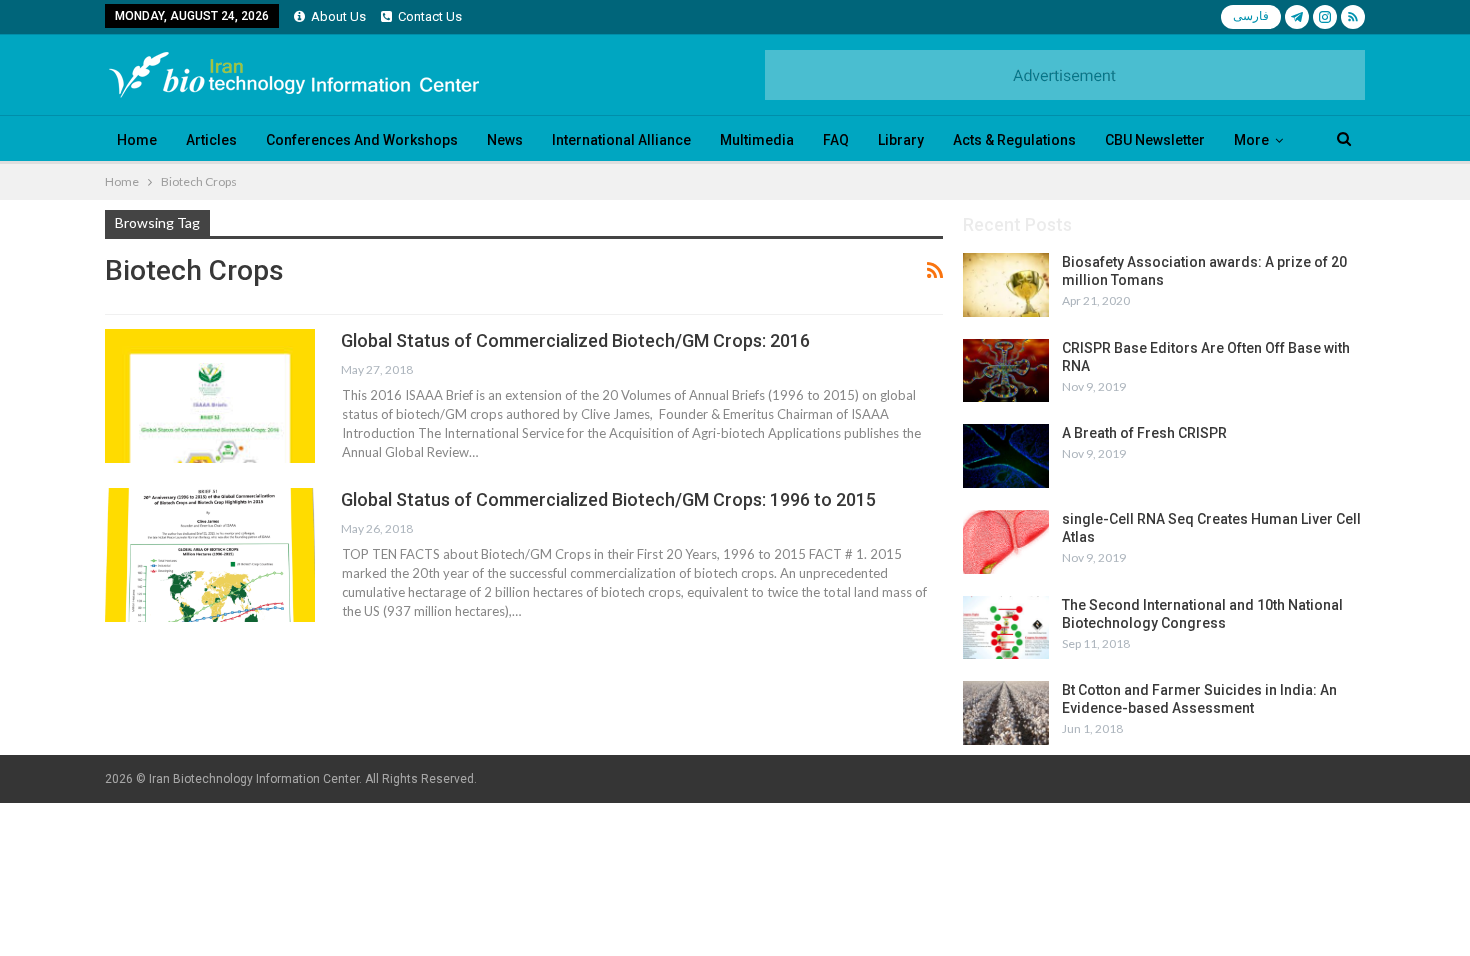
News (505, 140)
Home (137, 140)
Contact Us (430, 16)
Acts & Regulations (1014, 140)
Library (901, 140)
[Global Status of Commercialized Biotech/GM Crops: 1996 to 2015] (210, 555)
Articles (211, 140)
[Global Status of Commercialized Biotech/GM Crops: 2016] (210, 396)
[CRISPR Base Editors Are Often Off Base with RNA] (1006, 371)
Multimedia (757, 140)
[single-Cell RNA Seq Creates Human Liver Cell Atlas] (1006, 542)
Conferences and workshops (362, 140)
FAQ (836, 140)
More (1251, 140)
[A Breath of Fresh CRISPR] (1006, 456)
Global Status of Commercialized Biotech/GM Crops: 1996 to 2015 (608, 499)
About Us (338, 16)
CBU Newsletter (1155, 140)
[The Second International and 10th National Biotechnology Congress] (1006, 628)
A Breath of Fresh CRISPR (1144, 433)
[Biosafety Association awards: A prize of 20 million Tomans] (1006, 285)
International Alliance (621, 140)
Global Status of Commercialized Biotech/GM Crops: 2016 (575, 340)
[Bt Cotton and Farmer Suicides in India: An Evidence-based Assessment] (1006, 713)
